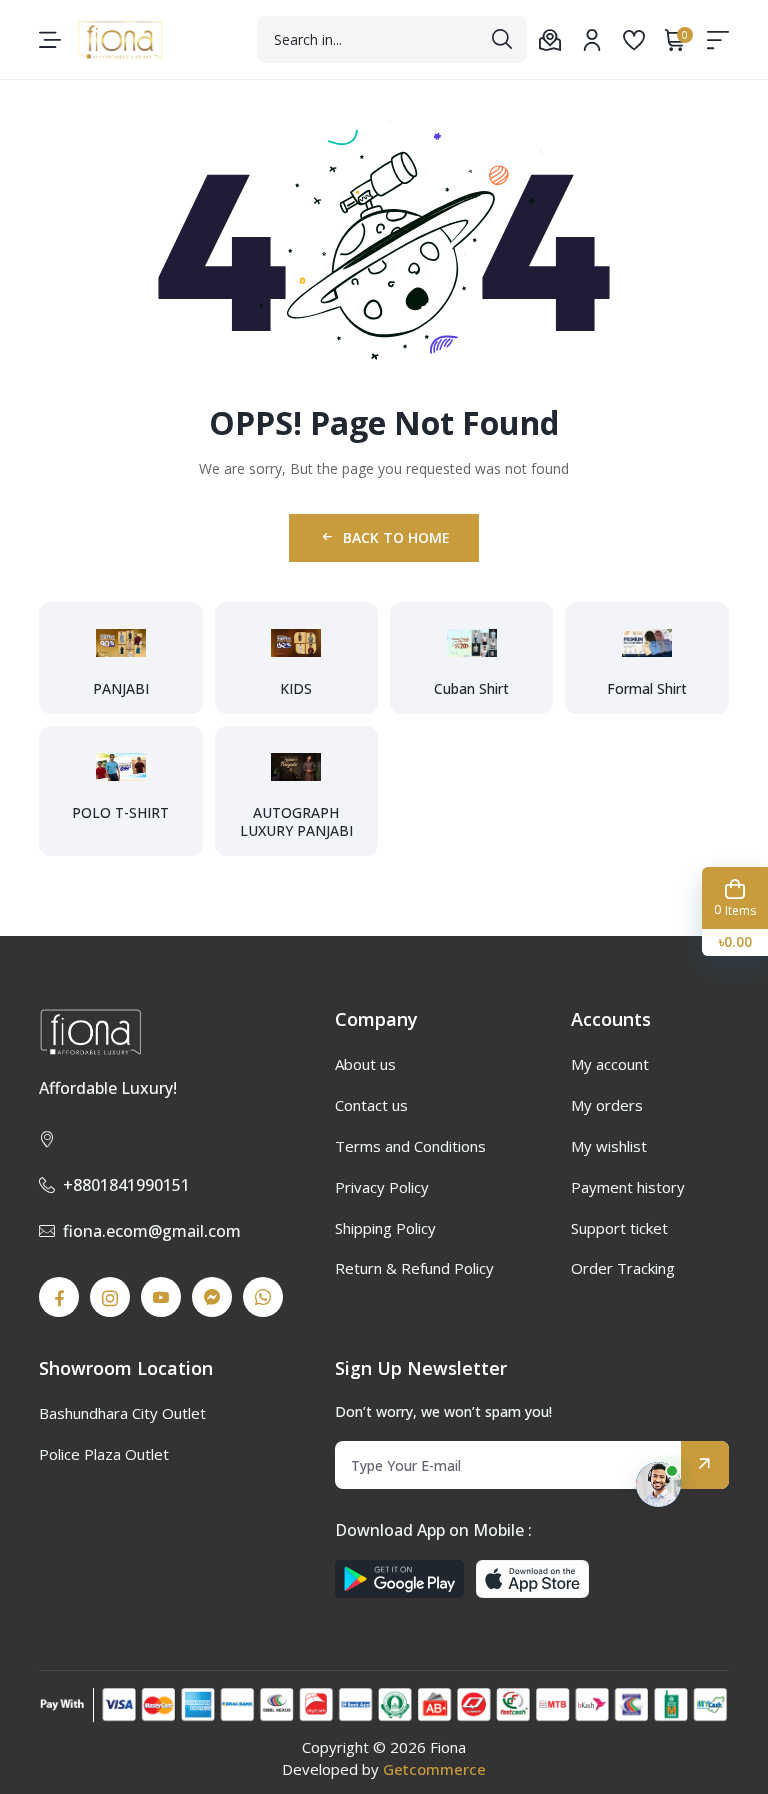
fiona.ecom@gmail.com (152, 1231)
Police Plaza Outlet (104, 1454)
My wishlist (609, 1146)
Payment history (628, 1187)
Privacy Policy (382, 1187)
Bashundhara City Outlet (122, 1413)
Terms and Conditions (410, 1146)
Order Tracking (623, 1268)
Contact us (371, 1105)
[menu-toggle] (50, 40)
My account (610, 1064)
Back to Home (396, 537)
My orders (607, 1105)
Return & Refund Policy (414, 1268)
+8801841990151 (126, 1185)
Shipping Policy (385, 1228)
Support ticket (619, 1228)
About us (365, 1064)
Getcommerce (434, 1769)
